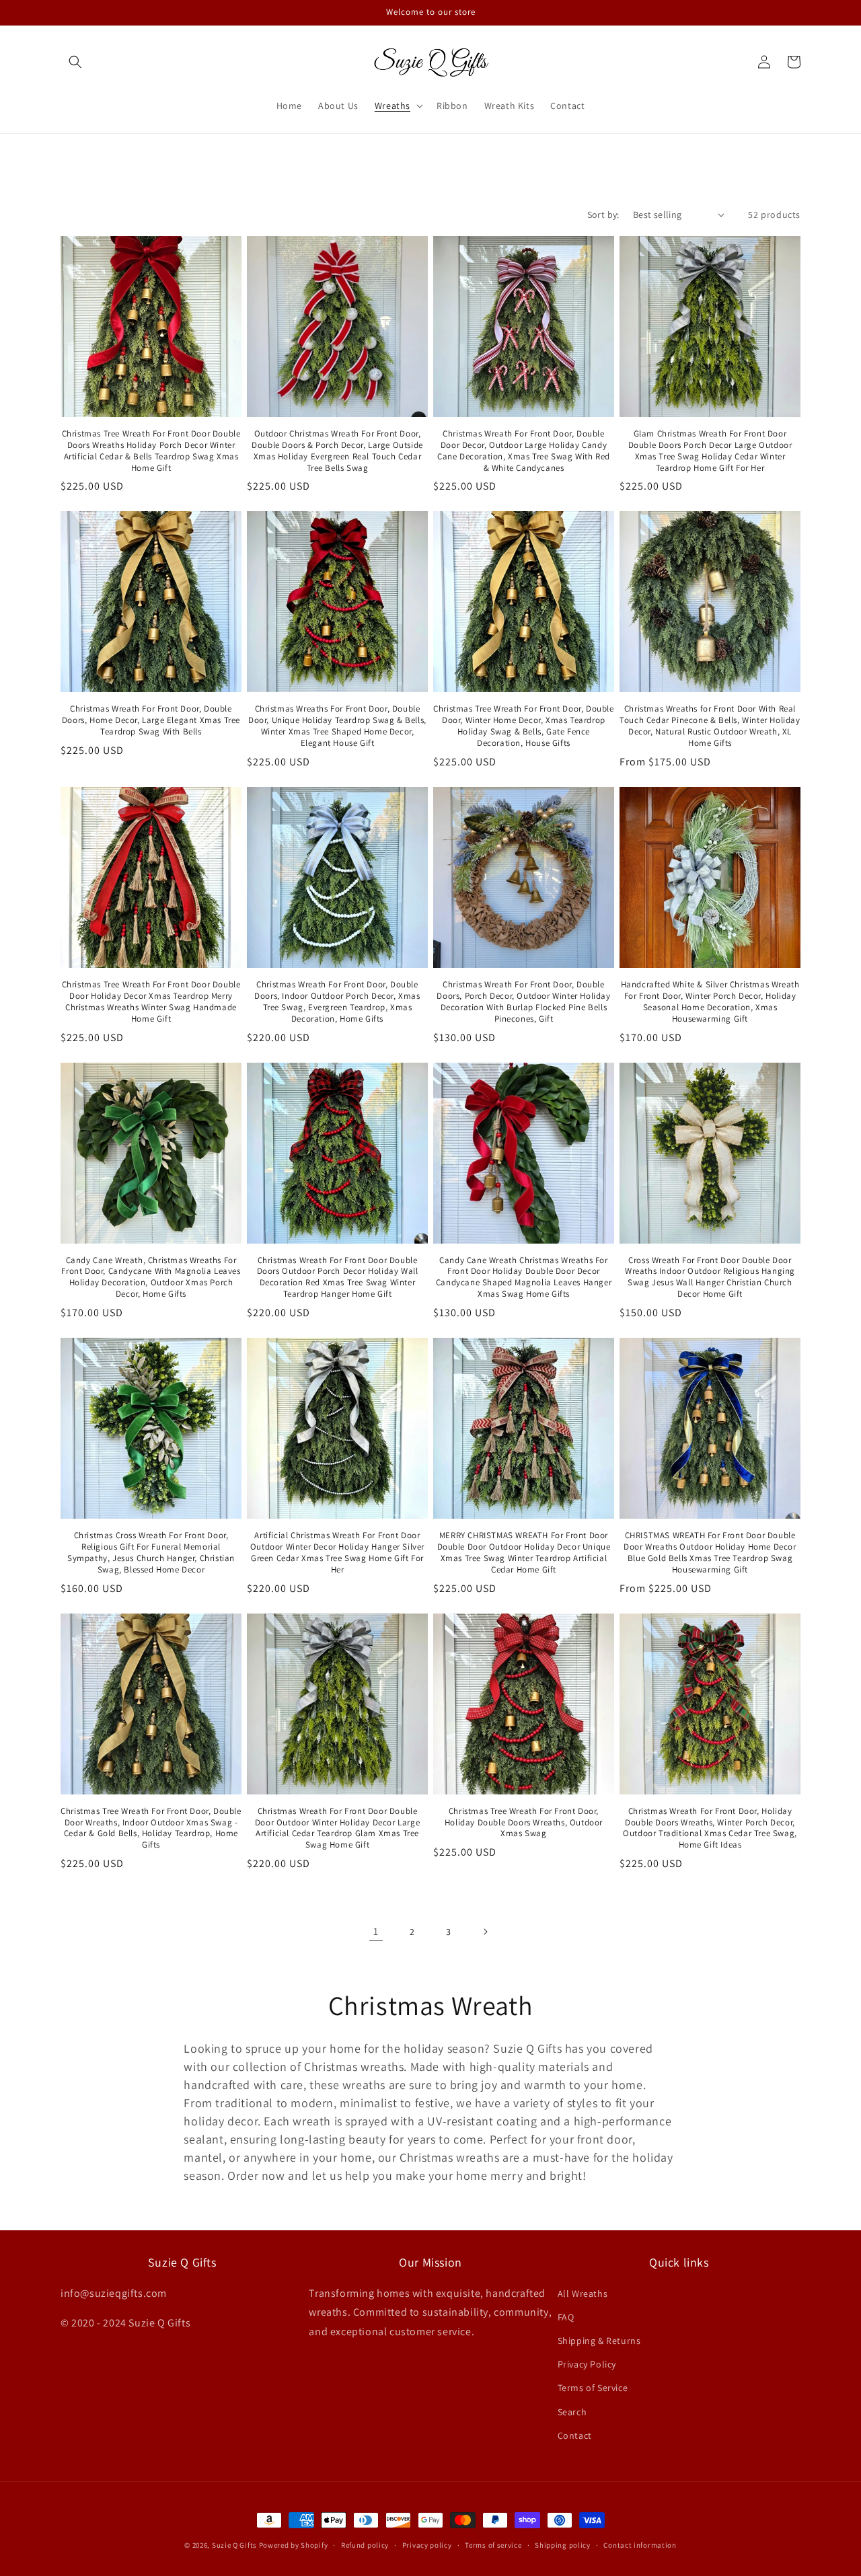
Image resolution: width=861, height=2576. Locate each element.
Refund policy (365, 2545)
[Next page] (485, 1932)
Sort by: (603, 215)
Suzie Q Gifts (234, 2545)
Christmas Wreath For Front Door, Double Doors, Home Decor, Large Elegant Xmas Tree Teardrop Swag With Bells (151, 720)
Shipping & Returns (599, 2341)
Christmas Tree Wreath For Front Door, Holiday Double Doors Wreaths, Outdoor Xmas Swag (524, 1823)
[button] (75, 62)
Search (572, 2412)
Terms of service (493, 2545)
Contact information (640, 2545)
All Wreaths (583, 2294)
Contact (575, 2435)
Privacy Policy (587, 2364)
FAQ (566, 2317)
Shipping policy (563, 2545)
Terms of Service (593, 2388)
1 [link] (376, 1931)
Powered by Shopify (294, 2545)
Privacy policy (427, 2545)
